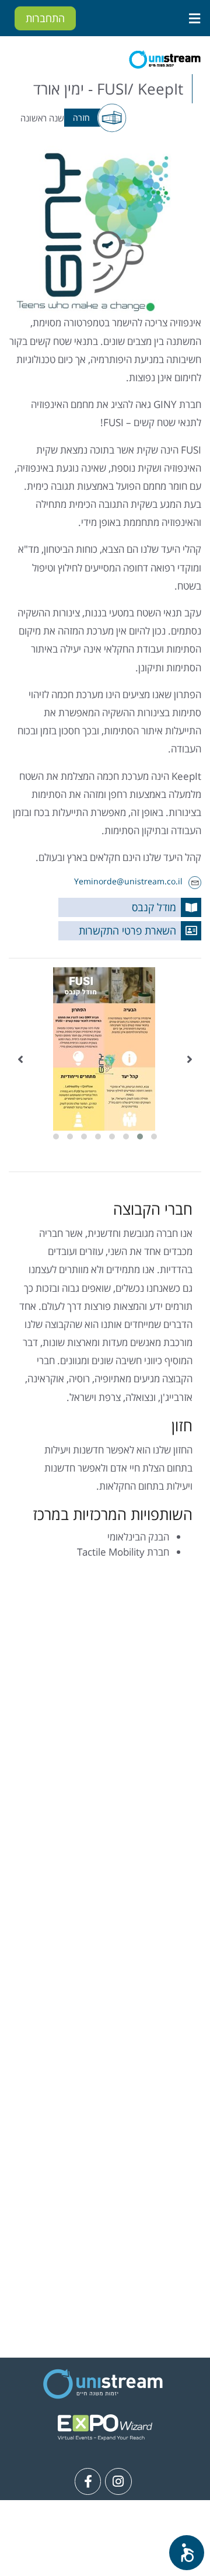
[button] (154, 1137)
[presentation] (190, 1059)
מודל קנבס (154, 907)
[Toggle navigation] (194, 18)
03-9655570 (96, 2555)
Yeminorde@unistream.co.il (128, 881)
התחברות (45, 18)
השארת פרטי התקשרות (127, 930)
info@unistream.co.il (87, 2537)
